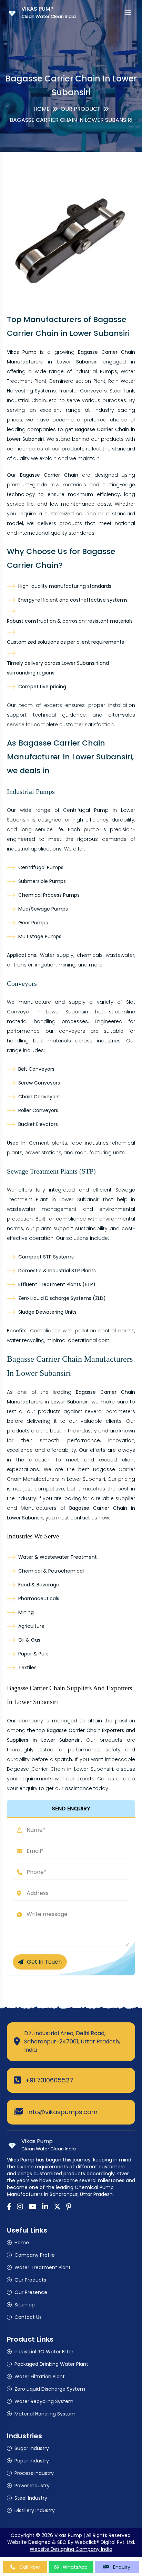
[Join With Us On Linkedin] (45, 2207)
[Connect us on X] (57, 2207)
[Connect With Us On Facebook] (9, 2207)
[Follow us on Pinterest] (69, 2207)
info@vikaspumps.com (62, 2112)
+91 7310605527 (49, 2080)
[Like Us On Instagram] (20, 2207)
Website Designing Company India (71, 2549)
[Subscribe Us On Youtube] (33, 2207)
